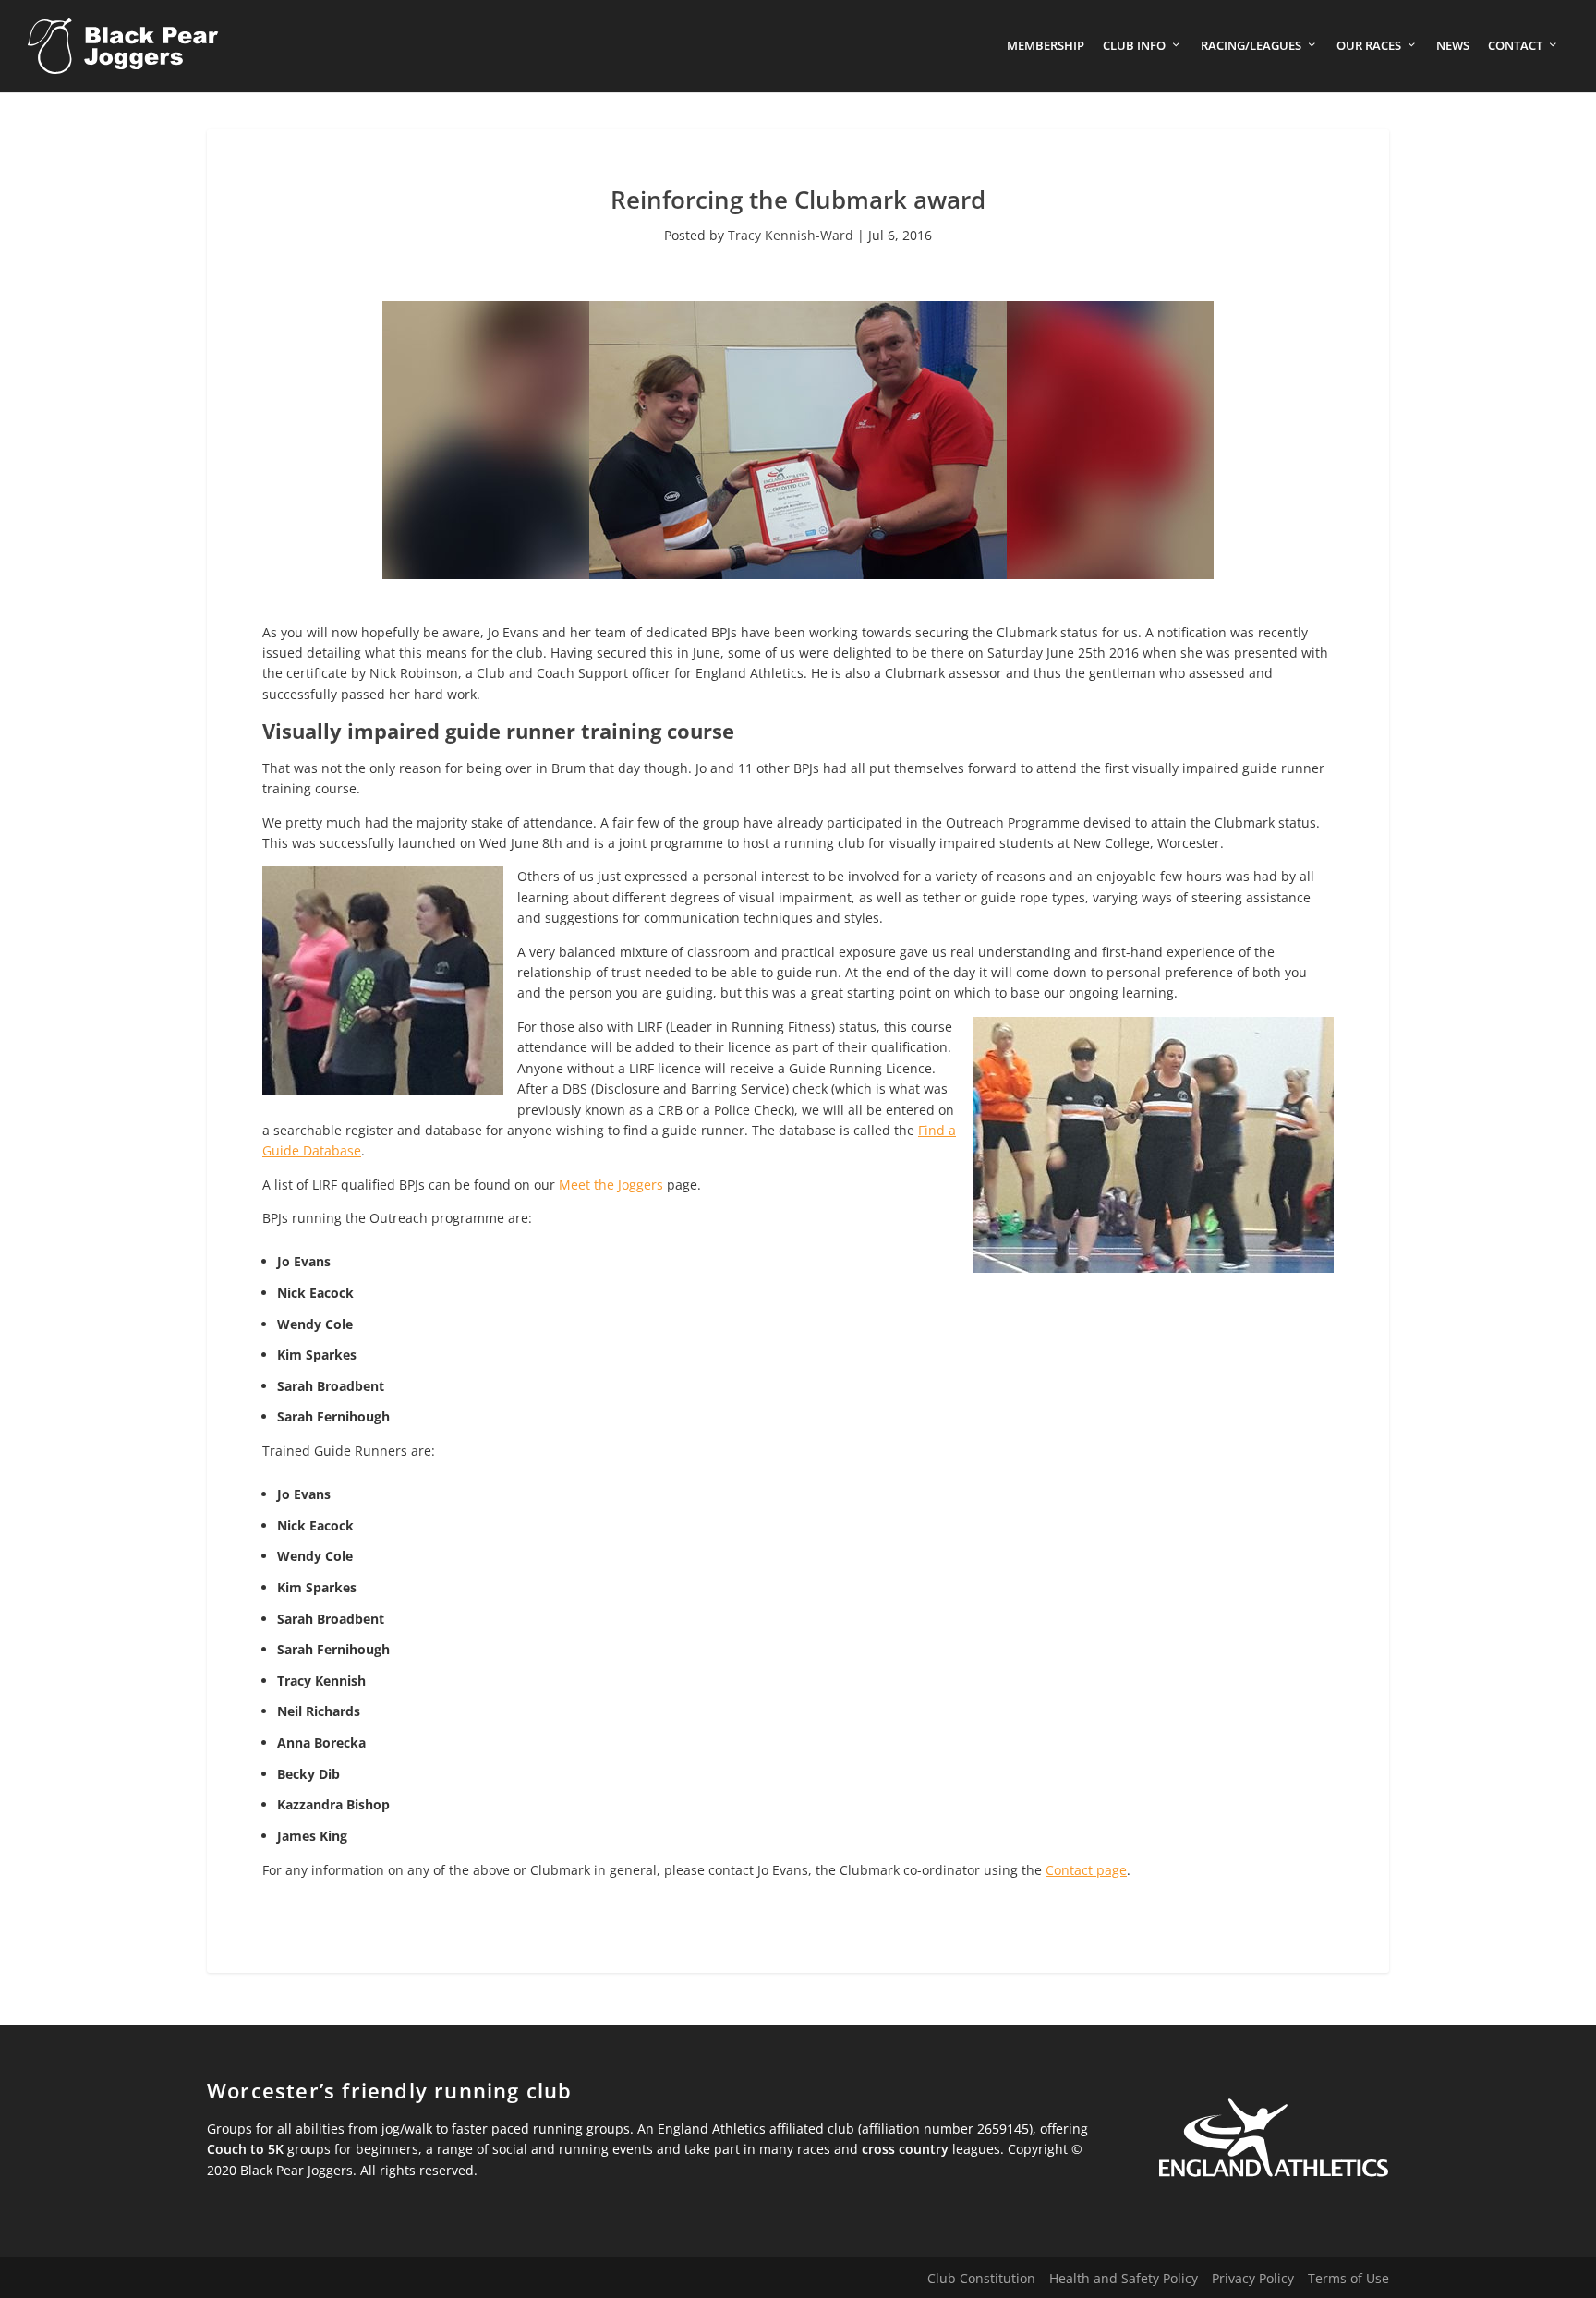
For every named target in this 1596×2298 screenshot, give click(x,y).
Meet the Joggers (611, 1185)
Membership (1046, 46)
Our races (1369, 46)
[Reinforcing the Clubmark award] (798, 574)
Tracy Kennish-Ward (791, 235)
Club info (1134, 46)
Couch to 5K (245, 2149)
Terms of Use (1348, 2278)
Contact (1515, 46)
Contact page (1086, 1870)
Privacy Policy (1253, 2278)
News (1453, 46)
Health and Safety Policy (1124, 2278)
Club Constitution (981, 2278)
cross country (905, 2149)
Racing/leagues (1251, 46)
